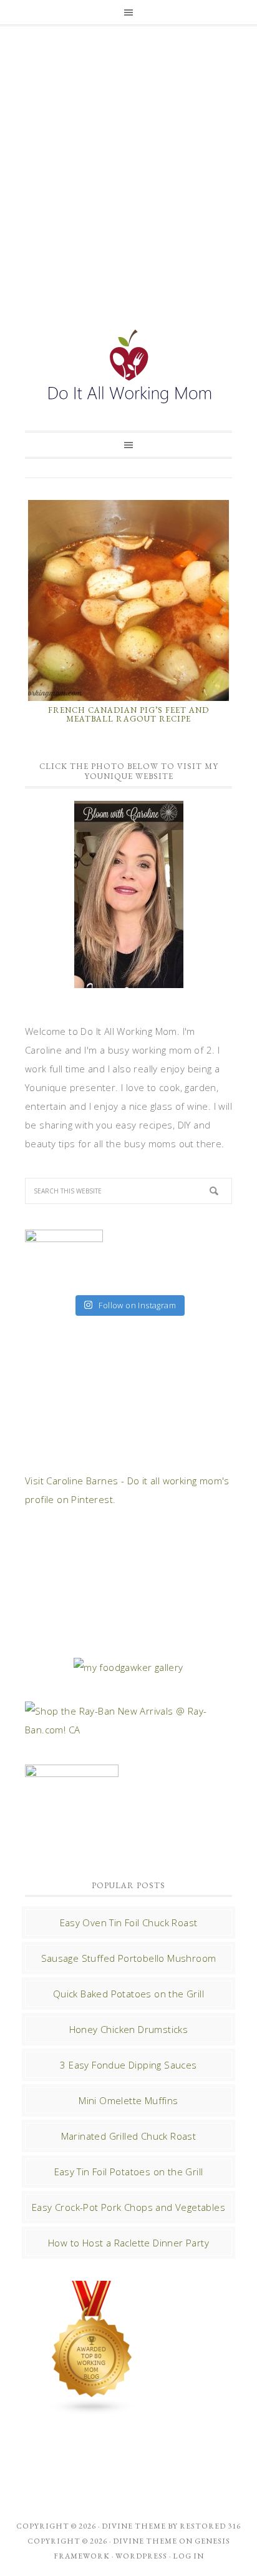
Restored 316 (210, 2526)
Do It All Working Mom (128, 370)
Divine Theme (145, 2541)
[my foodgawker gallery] (128, 1667)
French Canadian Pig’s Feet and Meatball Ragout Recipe (128, 714)
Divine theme (134, 2526)
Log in (188, 2556)
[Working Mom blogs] (92, 2409)
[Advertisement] (128, 164)
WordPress (141, 2556)
